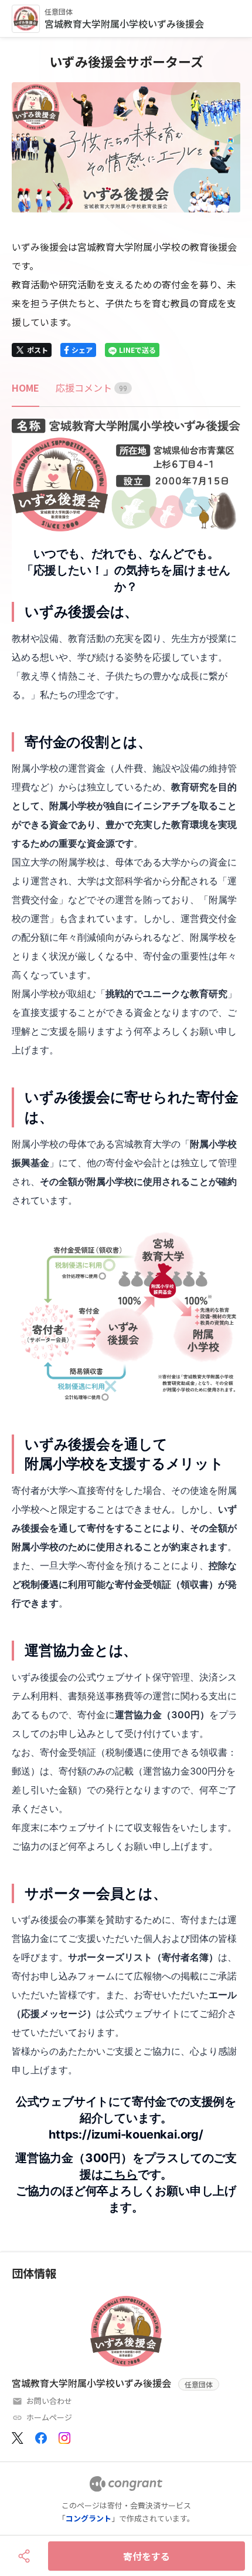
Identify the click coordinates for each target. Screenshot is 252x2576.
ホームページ (49, 2417)
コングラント (88, 2518)
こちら (120, 2174)
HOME (25, 388)
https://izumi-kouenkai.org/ (126, 2134)
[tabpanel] (126, 1317)
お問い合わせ (49, 2401)
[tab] (25, 388)
